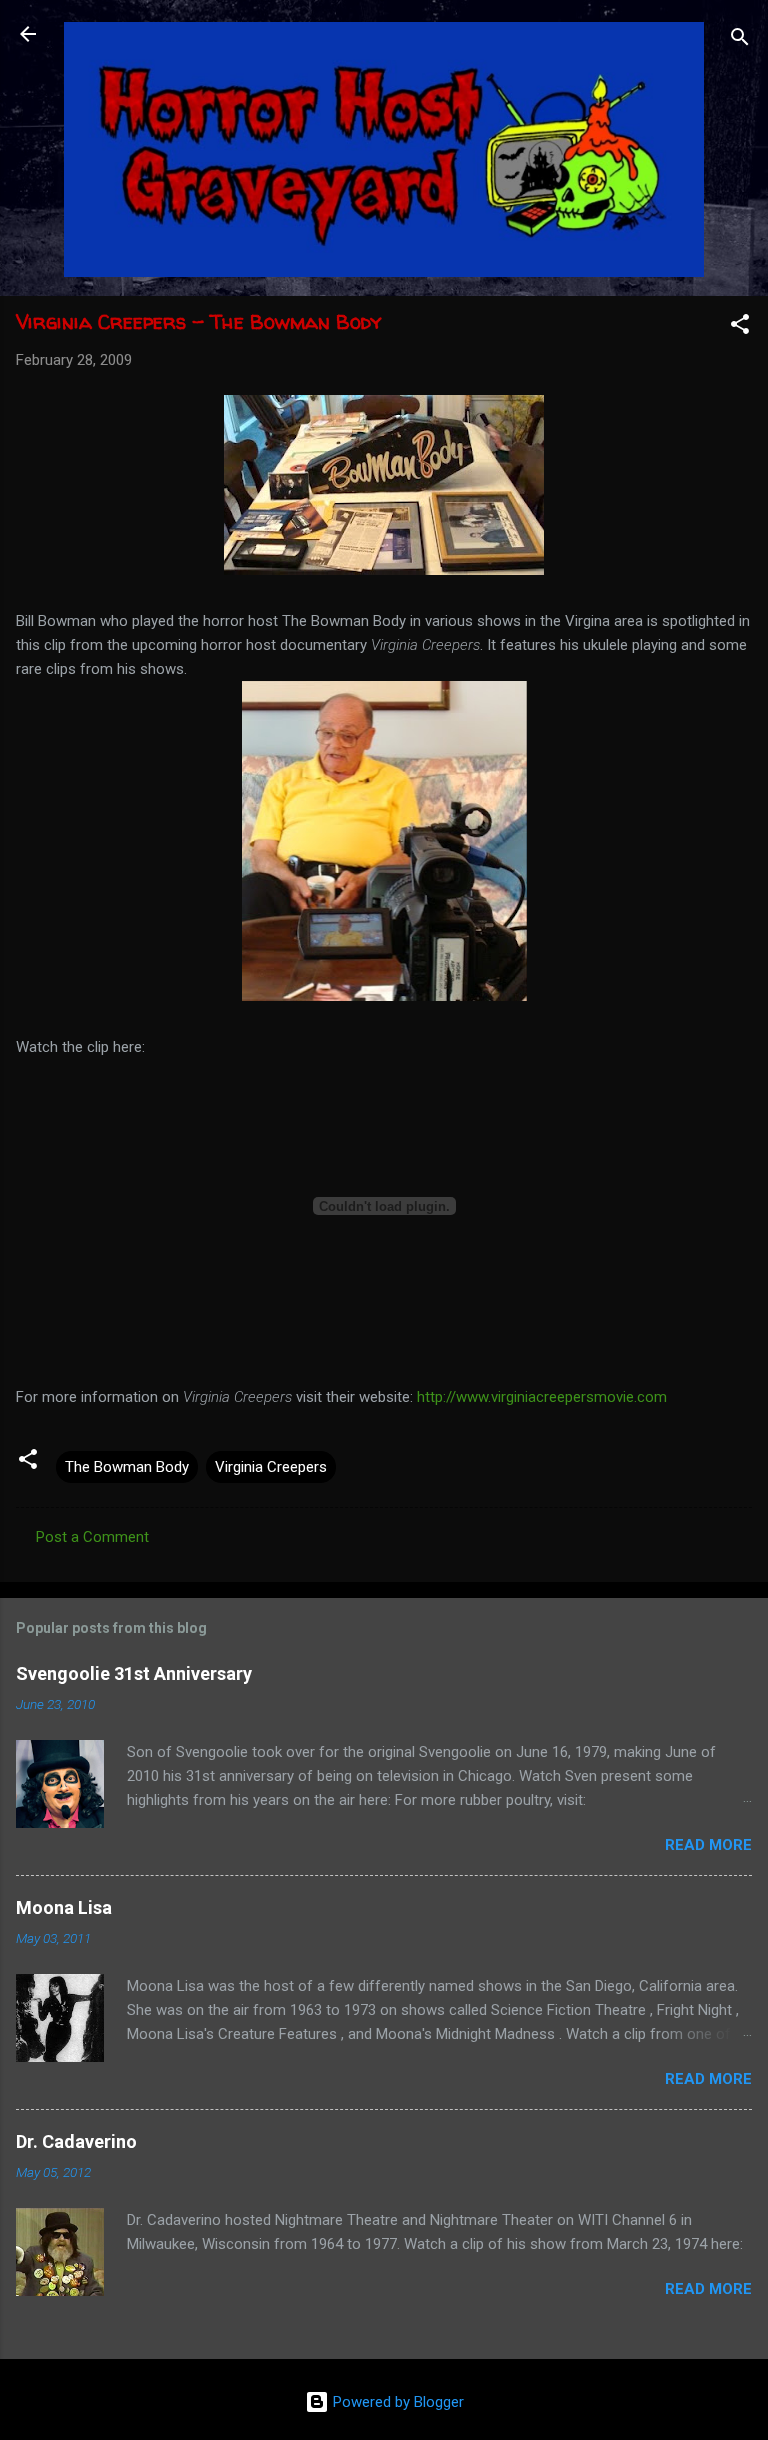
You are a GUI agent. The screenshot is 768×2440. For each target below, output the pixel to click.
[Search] (740, 40)
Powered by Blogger (396, 2402)
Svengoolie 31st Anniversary (134, 1673)
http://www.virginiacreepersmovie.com (542, 1397)
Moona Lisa (64, 1907)
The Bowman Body (127, 1467)
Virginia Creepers (271, 1467)
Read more (708, 1845)
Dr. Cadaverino (76, 2141)
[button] (740, 327)
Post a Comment (92, 1537)
